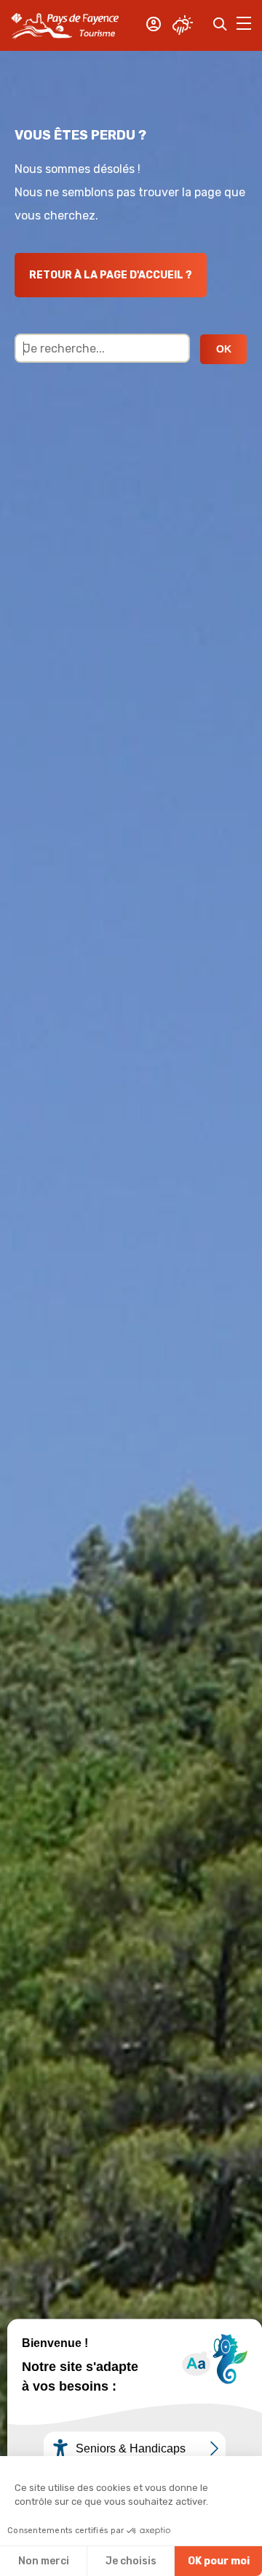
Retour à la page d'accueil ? (111, 275)
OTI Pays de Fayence (65, 25)
